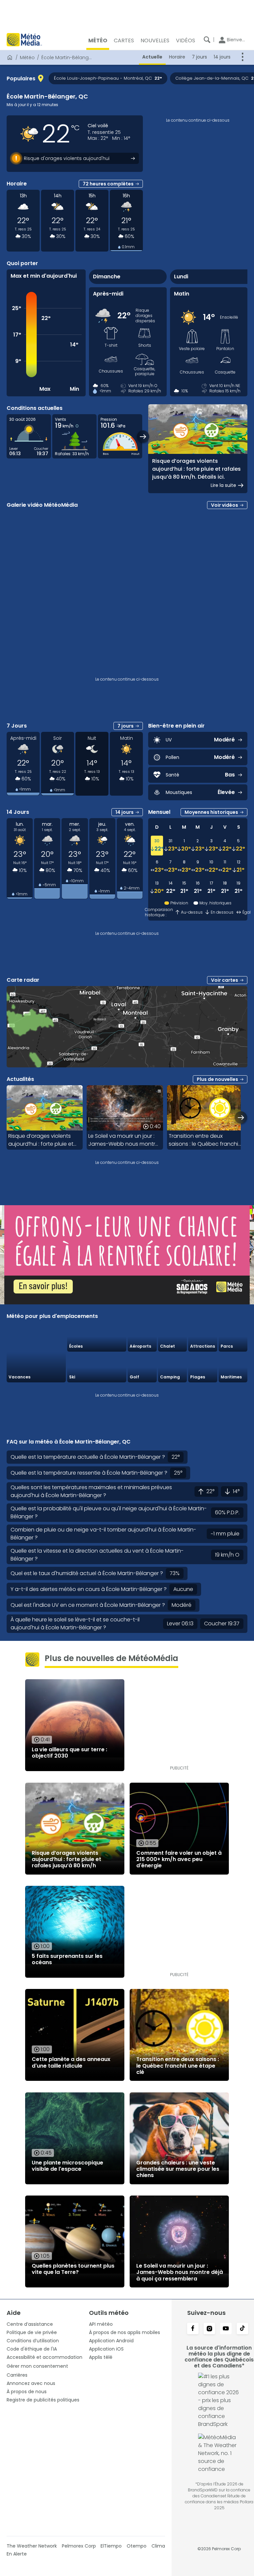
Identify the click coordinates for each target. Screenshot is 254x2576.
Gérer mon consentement (37, 2366)
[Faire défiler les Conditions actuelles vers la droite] (143, 436)
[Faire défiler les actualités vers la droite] (241, 1117)
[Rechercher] (207, 40)
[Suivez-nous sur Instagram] (209, 2329)
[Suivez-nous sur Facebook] (193, 2329)
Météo (27, 58)
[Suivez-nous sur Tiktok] (242, 2329)
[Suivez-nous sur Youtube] (226, 2329)
